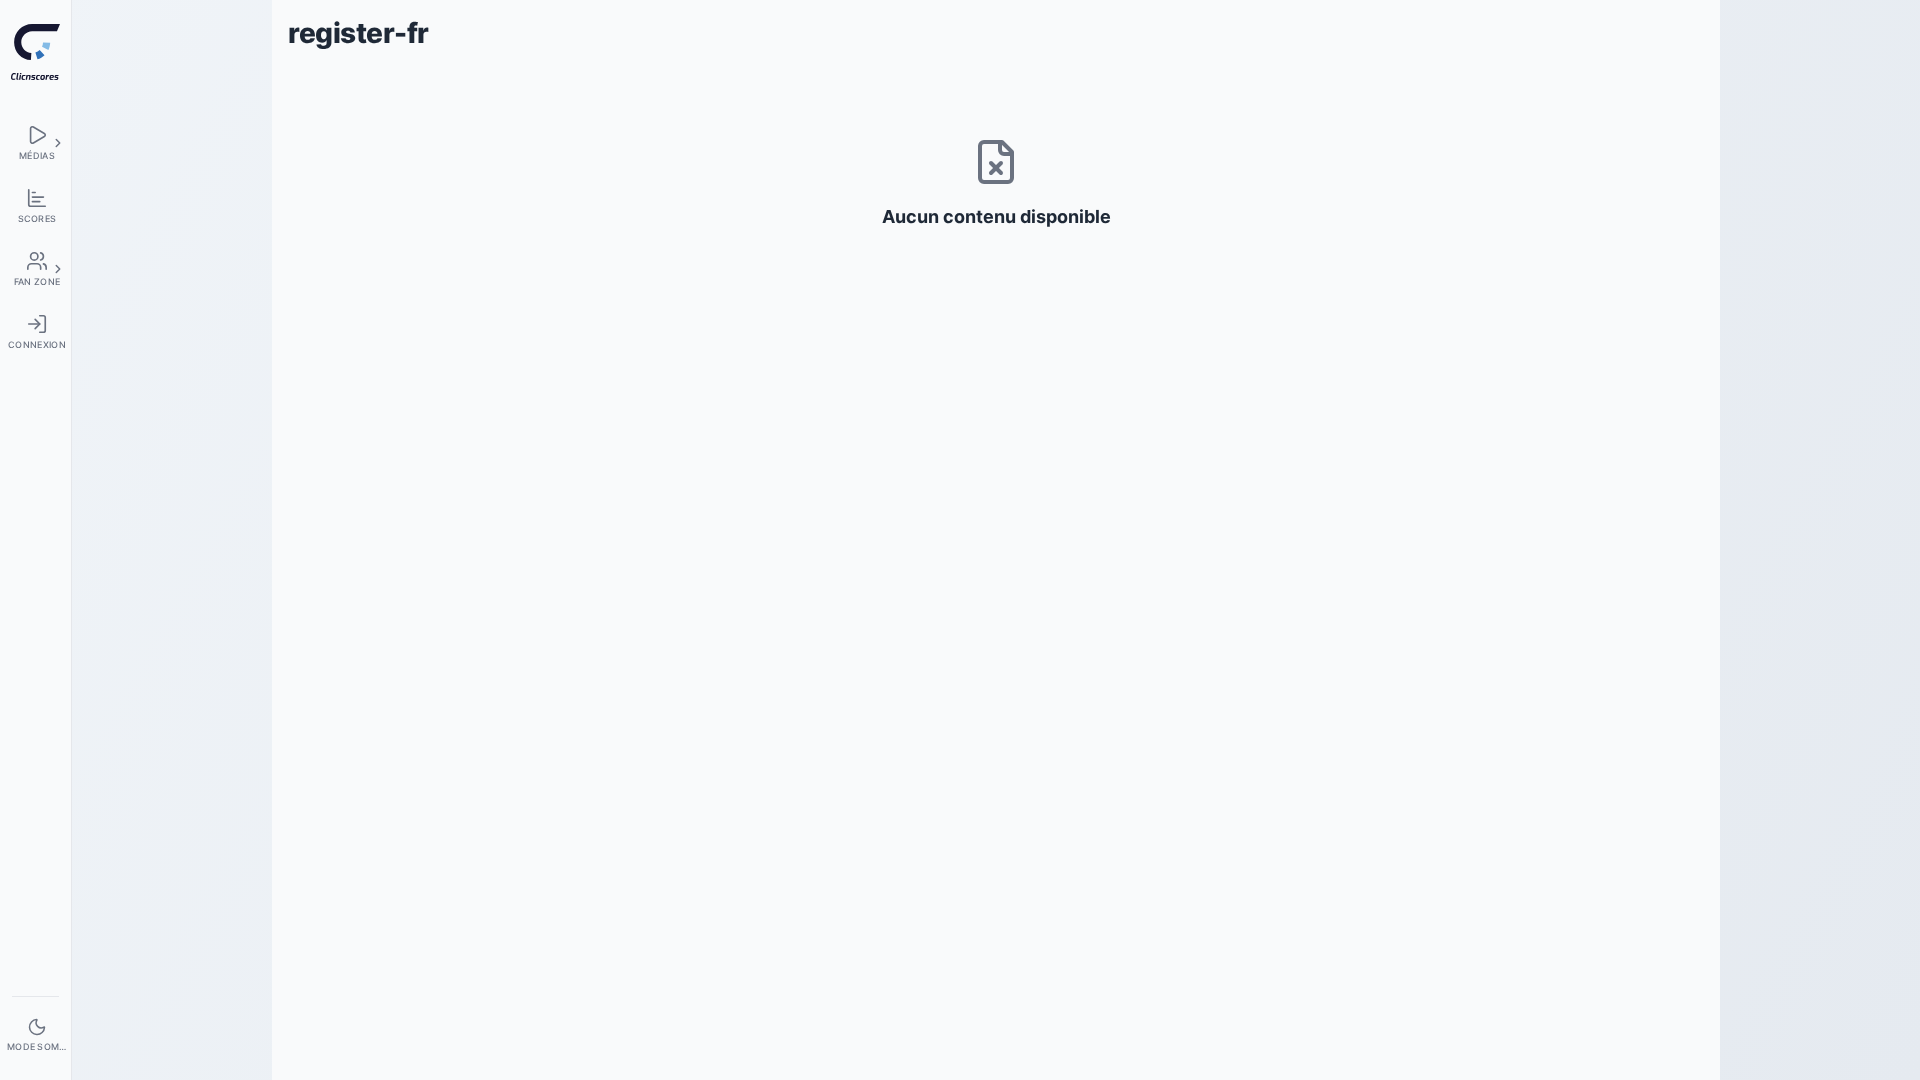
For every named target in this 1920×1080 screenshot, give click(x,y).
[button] (58, 143)
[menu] (35, 142)
